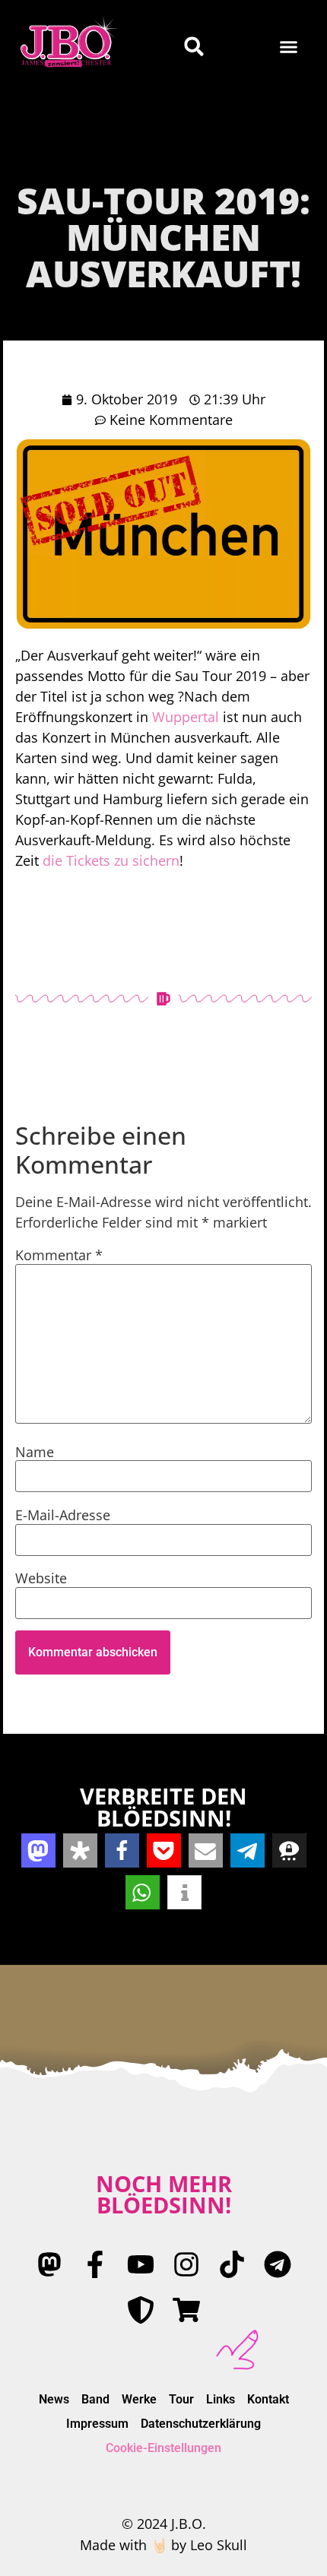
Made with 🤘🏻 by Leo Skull (163, 2545)
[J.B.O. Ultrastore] (186, 2310)
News (54, 2399)
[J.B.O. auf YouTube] (141, 2264)
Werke (139, 2399)
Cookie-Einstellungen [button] (163, 2448)
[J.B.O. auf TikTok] (232, 2264)
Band (95, 2399)
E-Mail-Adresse (63, 1515)
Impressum (97, 2424)
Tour (181, 2399)
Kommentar (59, 1255)
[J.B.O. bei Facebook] (95, 2264)
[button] (289, 46)
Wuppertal (186, 717)
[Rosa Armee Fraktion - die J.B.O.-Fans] (141, 2310)
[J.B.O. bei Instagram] (186, 2264)
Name (35, 1452)
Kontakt (268, 2399)
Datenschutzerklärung (201, 2424)
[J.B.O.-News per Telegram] (278, 2264)
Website (41, 1578)
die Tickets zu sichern (111, 860)
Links (221, 2399)
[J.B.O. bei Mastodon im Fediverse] (49, 2264)
